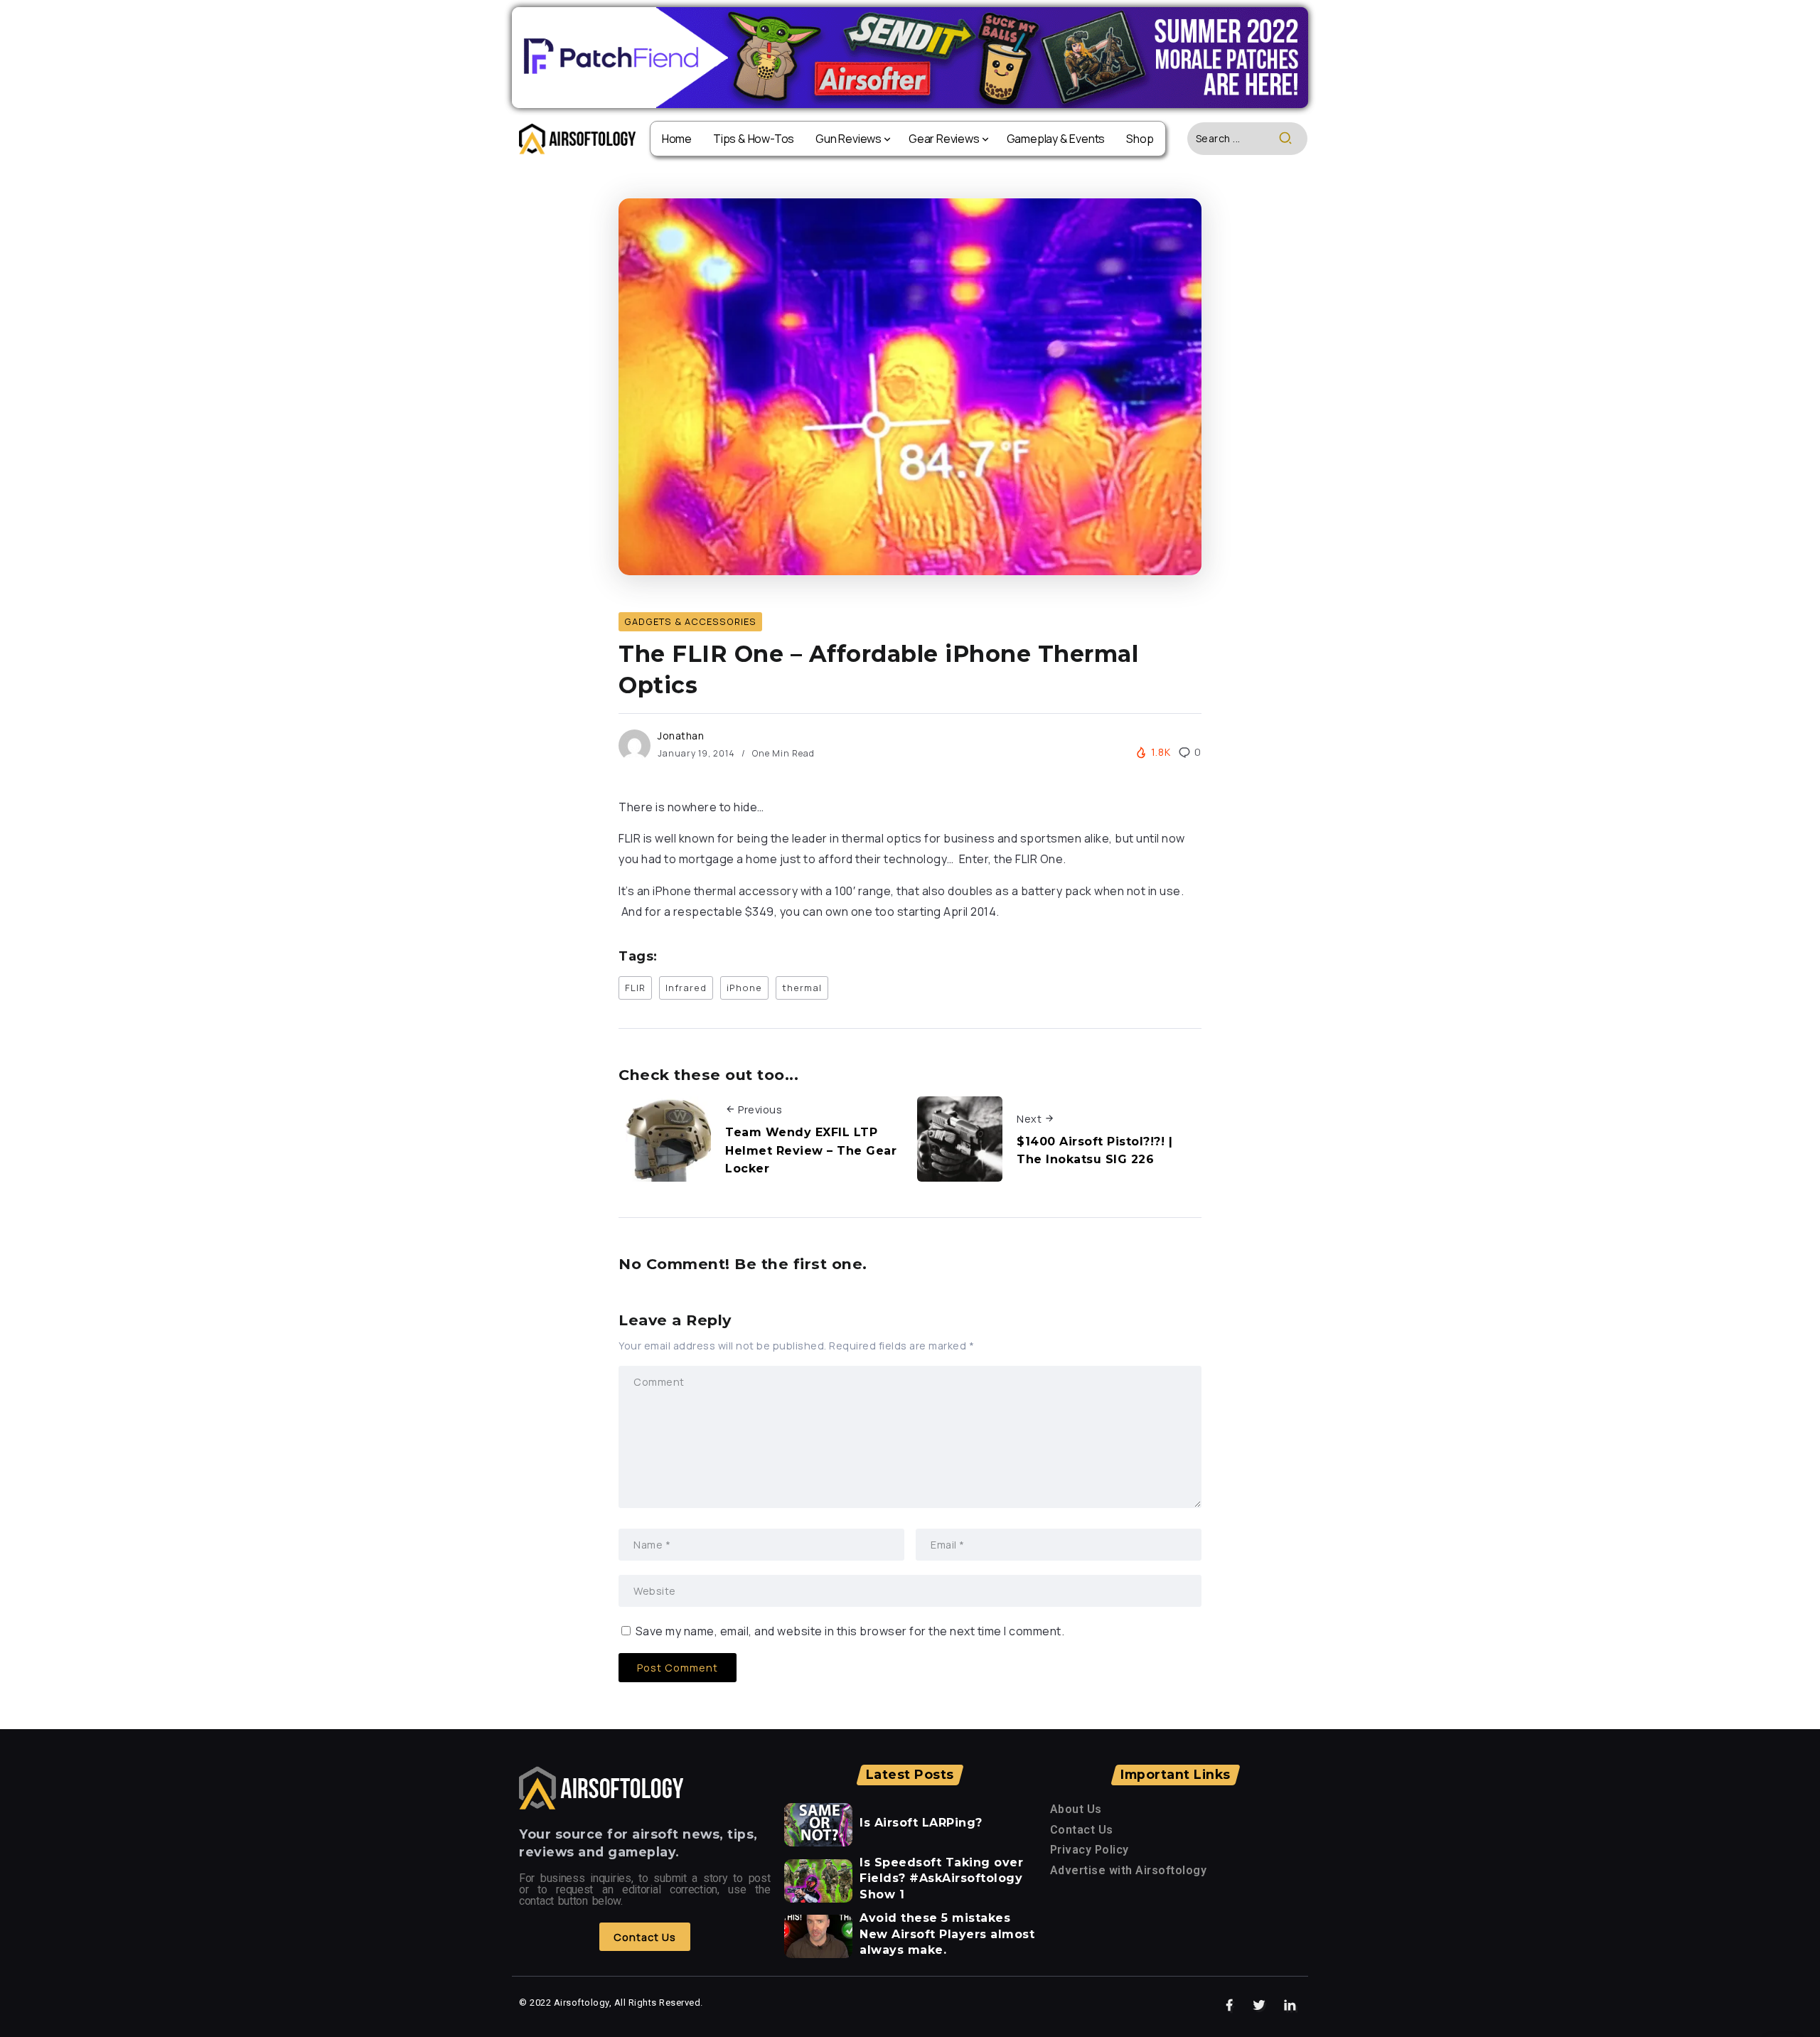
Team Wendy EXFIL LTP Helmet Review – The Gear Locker (811, 1150)
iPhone (744, 988)
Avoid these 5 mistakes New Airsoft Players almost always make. (947, 1934)
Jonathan (681, 736)
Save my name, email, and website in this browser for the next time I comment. (850, 1631)
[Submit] (1293, 139)
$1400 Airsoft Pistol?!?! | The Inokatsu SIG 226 (1094, 1151)
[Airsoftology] (577, 138)
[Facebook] (1230, 2006)
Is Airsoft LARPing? (921, 1823)
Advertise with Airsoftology (1129, 1870)
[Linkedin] (1290, 2006)
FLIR (635, 988)
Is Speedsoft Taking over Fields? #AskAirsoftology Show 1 (941, 1878)
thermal (802, 988)
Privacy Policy (1090, 1850)
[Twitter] (1259, 2006)
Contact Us (1082, 1830)
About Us (1076, 1809)
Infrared (686, 988)
